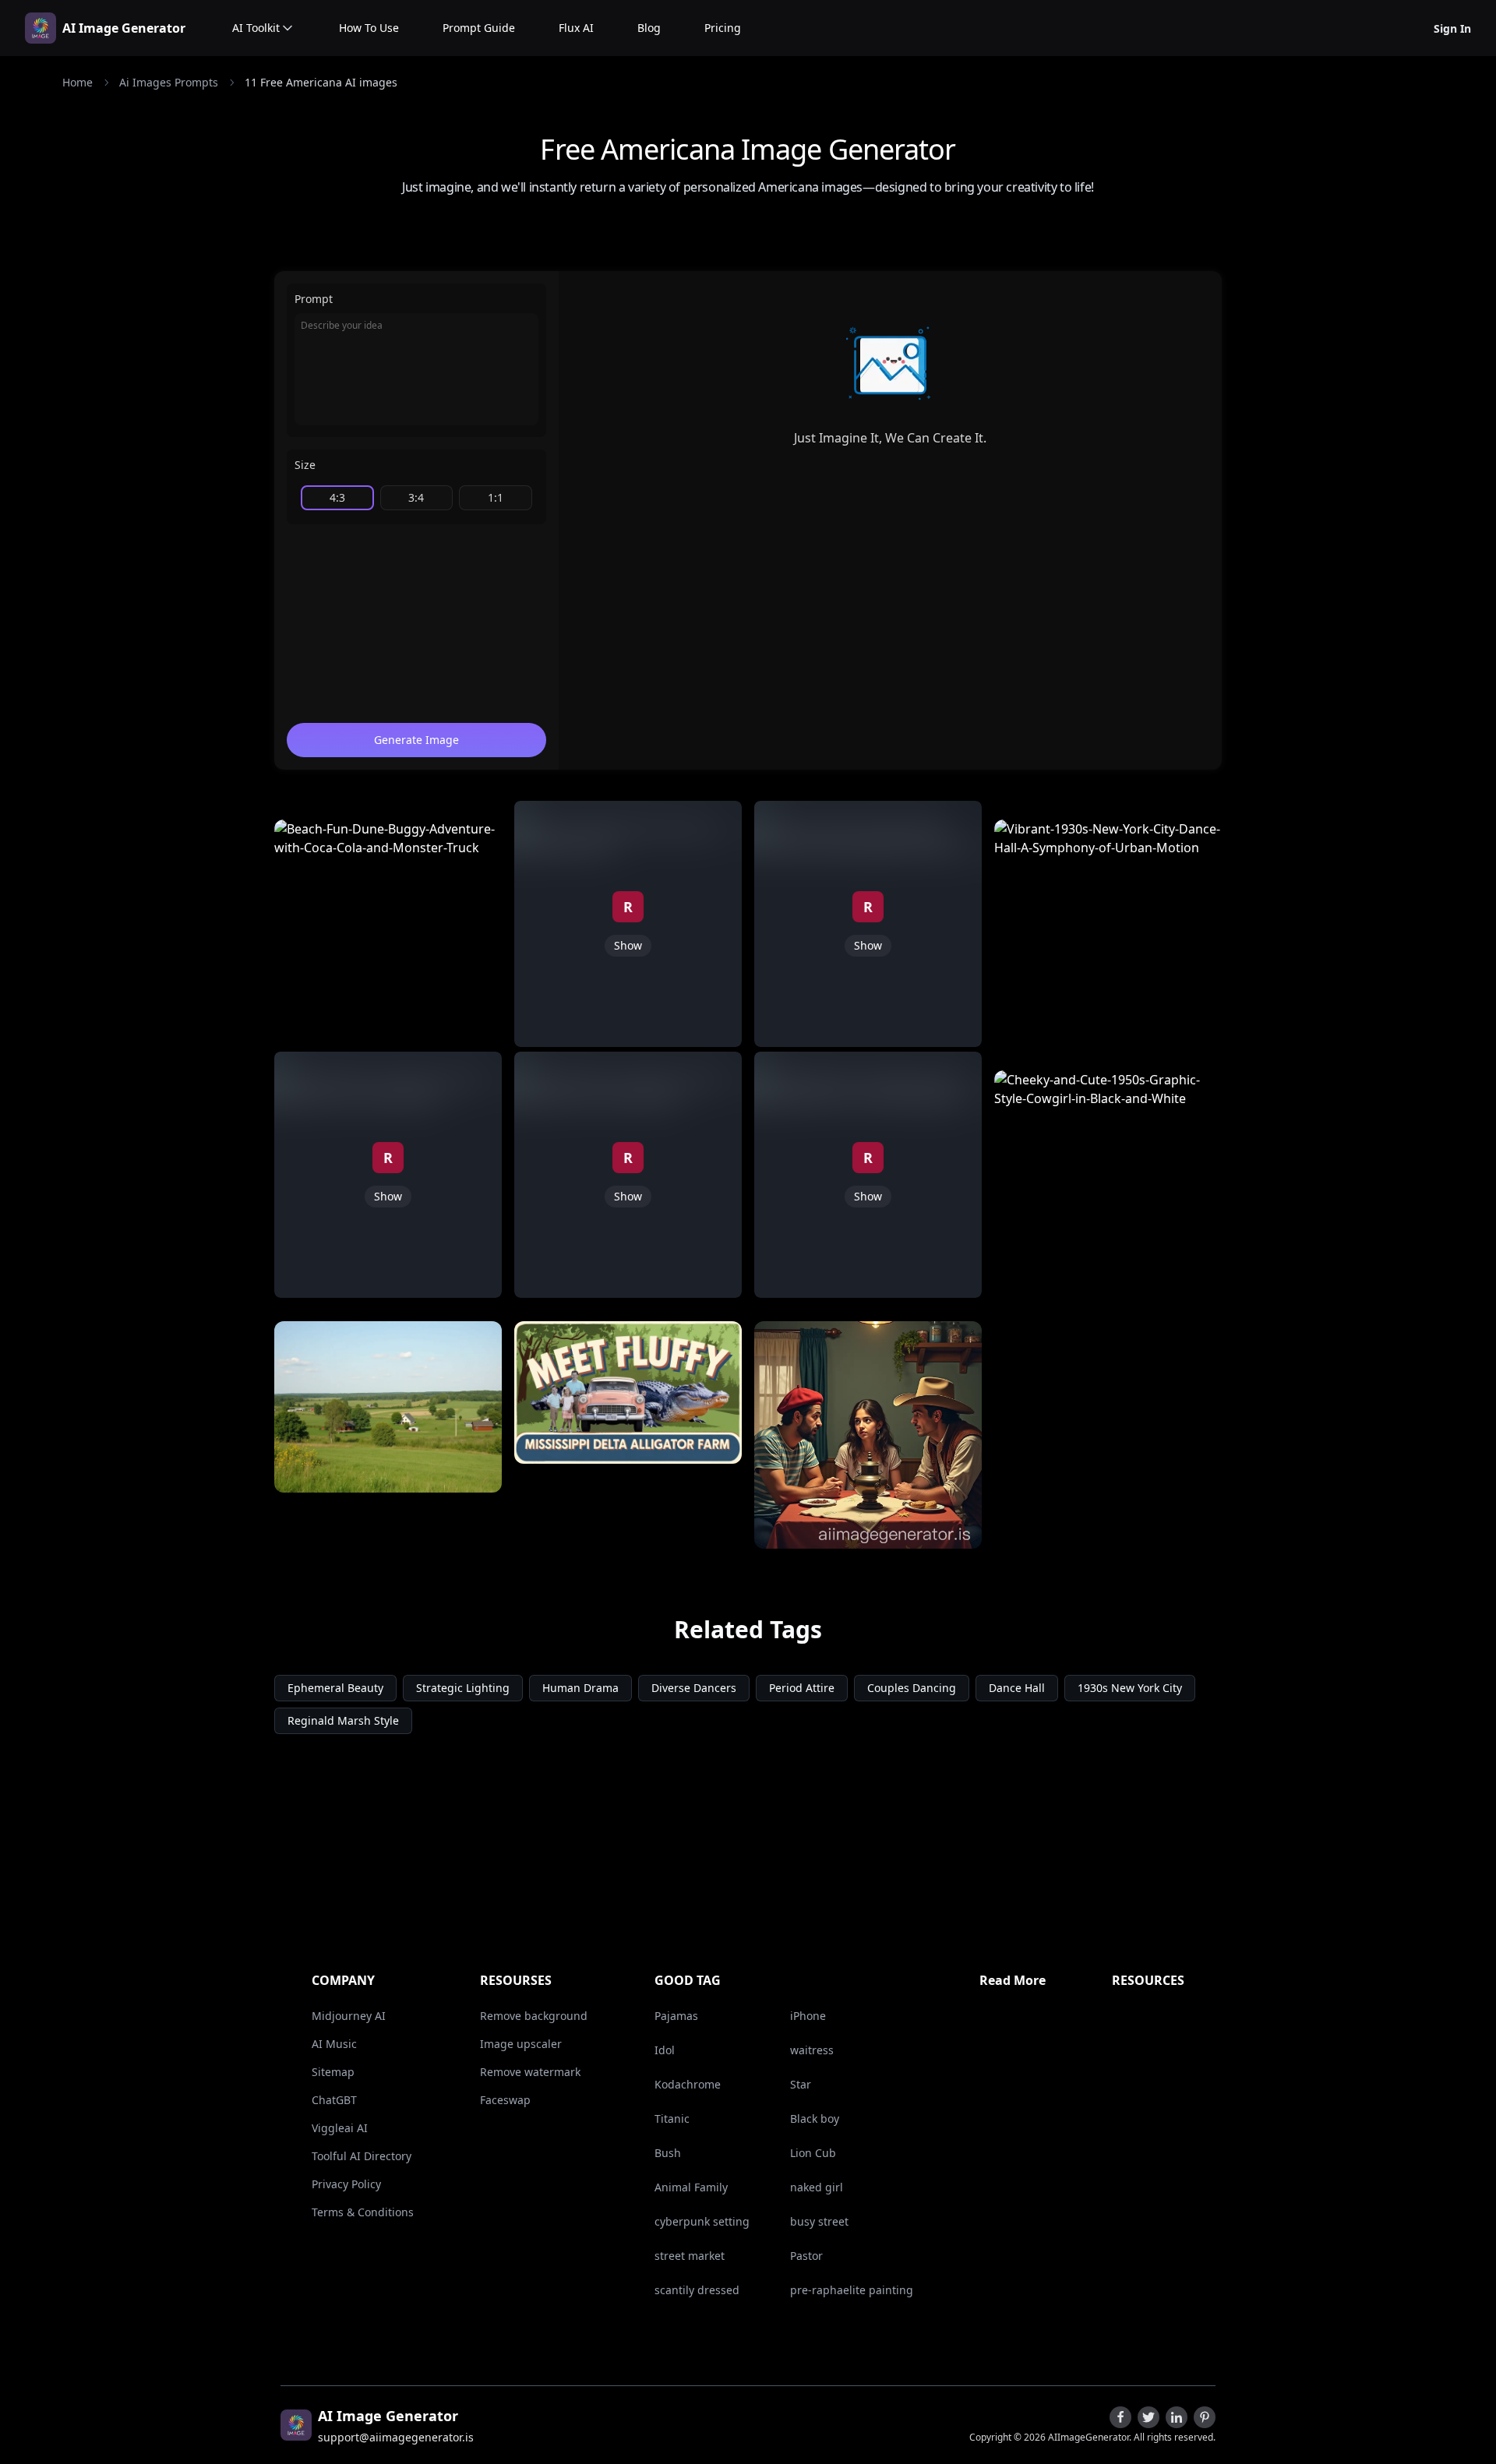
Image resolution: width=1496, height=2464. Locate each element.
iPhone (808, 2016)
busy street (819, 2221)
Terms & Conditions (363, 2212)
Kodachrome (688, 2084)
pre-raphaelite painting (852, 2290)
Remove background (534, 2016)
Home (78, 82)
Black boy (815, 2119)
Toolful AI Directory (362, 2156)
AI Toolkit (256, 28)
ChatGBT (334, 2100)
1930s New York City (1130, 1688)
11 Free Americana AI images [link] (321, 82)
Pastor (806, 2256)
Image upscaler (521, 2044)
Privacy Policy (346, 2184)
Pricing (723, 28)
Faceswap (505, 2100)
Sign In (1452, 28)
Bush (668, 2153)
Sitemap (333, 2072)
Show (388, 1196)
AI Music (334, 2044)
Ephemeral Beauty (335, 1688)
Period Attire (802, 1688)
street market (690, 2256)
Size (305, 465)
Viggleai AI (340, 2128)
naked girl (817, 2187)
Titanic (672, 2119)
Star (801, 2084)
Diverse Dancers (694, 1688)
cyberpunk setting (702, 2221)
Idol (665, 2050)
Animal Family (691, 2187)
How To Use (369, 28)
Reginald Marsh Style (343, 1720)
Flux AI (576, 28)
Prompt (314, 299)
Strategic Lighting (463, 1688)
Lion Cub (813, 2153)
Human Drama (580, 1688)
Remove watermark (530, 2072)
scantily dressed (697, 2290)
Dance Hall (1017, 1688)
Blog (649, 28)
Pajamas (676, 2016)
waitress (812, 2050)
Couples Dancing (912, 1688)
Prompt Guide (479, 28)
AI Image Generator (124, 28)
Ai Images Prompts (169, 82)
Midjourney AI (349, 2016)
